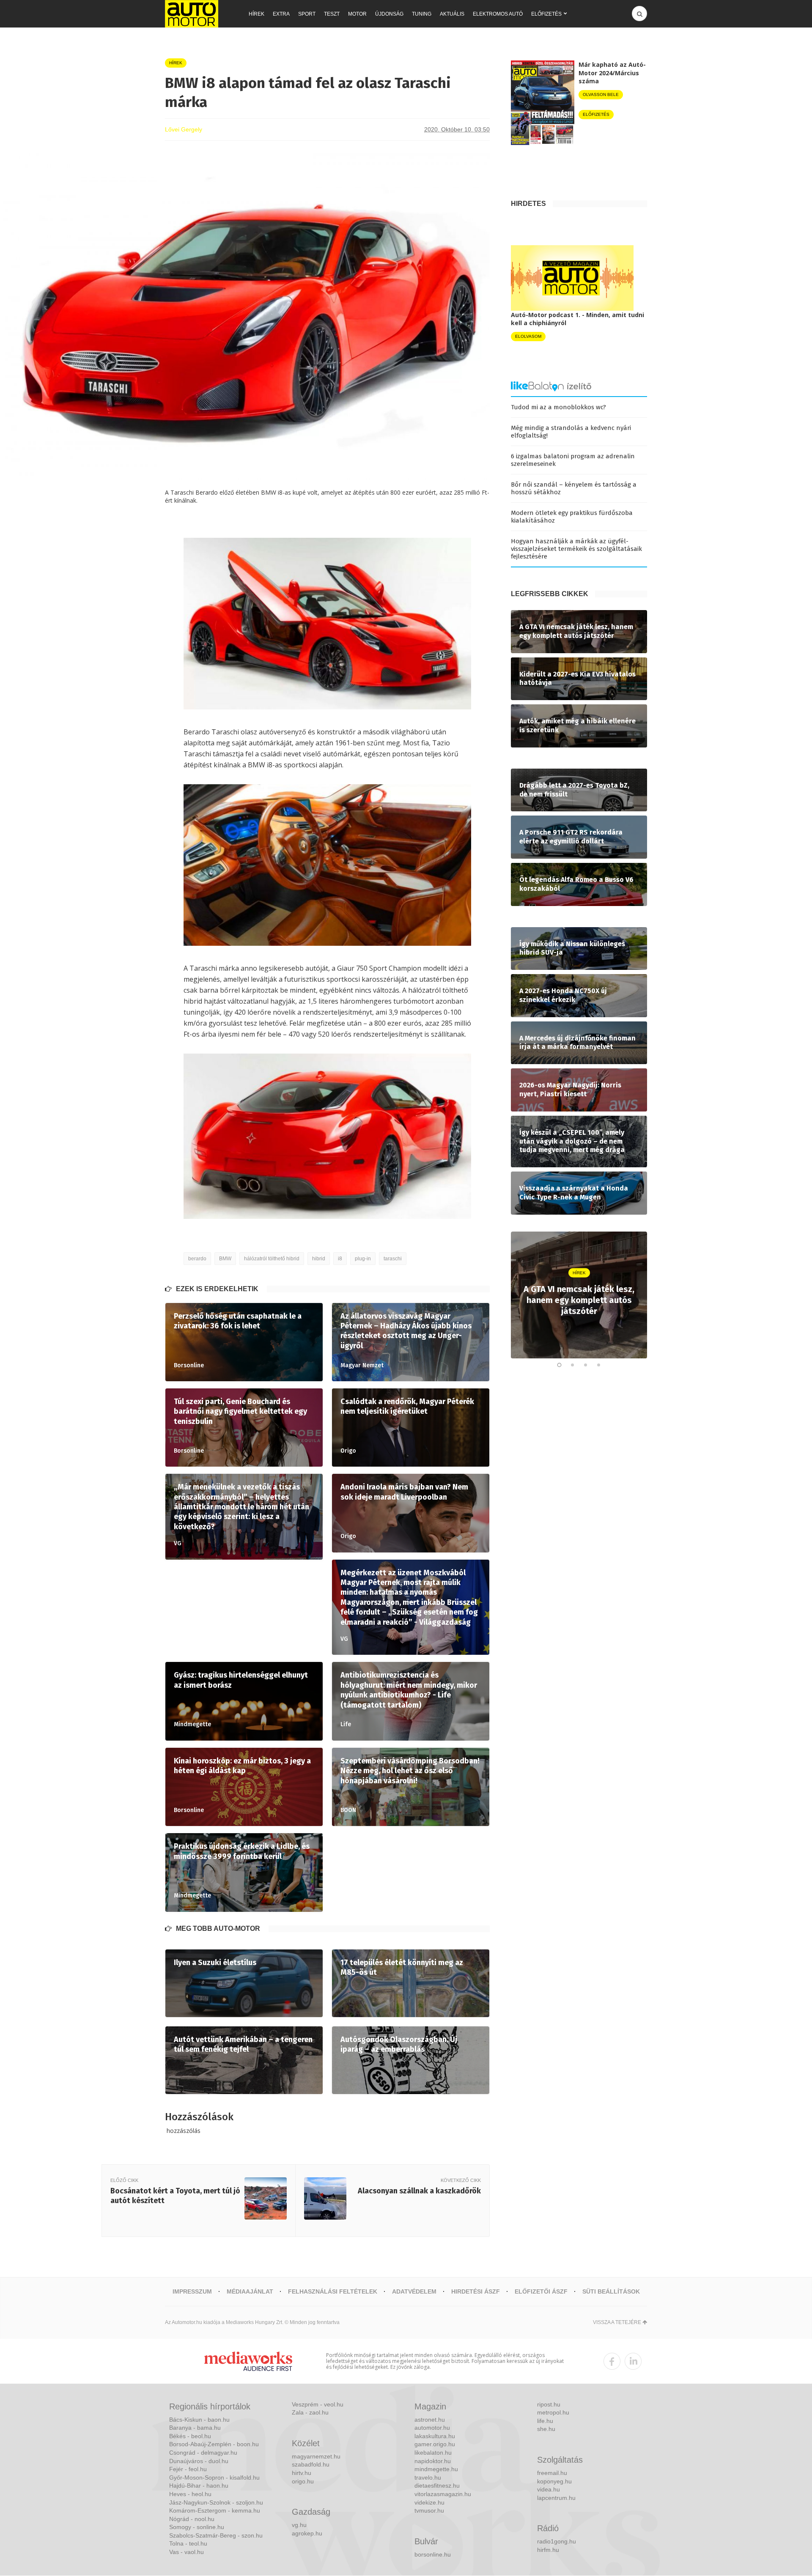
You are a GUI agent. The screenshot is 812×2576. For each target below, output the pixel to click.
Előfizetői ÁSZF (541, 2291)
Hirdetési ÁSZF (476, 2291)
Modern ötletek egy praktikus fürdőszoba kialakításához (572, 517)
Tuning (422, 14)
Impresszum (192, 2291)
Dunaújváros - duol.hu (199, 2461)
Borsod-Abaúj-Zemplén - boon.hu (214, 2444)
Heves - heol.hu (190, 2494)
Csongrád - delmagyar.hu (203, 2453)
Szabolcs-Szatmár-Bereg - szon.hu (216, 2535)
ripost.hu (549, 2404)
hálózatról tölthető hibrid (272, 1259)
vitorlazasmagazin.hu (443, 2494)
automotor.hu (432, 2428)
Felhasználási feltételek (333, 2291)
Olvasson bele (601, 94)
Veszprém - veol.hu (318, 2404)
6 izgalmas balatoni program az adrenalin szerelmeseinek (573, 460)
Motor (357, 14)
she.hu (546, 2429)
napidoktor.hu (433, 2461)
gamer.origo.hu (435, 2444)
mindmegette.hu (436, 2469)
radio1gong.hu (557, 2541)
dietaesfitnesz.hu (437, 2486)
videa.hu (549, 2489)
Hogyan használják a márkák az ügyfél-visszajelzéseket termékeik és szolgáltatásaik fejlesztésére (576, 549)
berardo (197, 1259)
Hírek (256, 14)
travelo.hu (428, 2477)
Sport (307, 14)
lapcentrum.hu (556, 2498)
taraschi (393, 1259)
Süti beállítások (611, 2291)
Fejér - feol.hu (188, 2469)
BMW (225, 1259)
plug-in (363, 1259)
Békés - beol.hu (190, 2436)
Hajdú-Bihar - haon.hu (199, 2486)
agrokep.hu (307, 2533)
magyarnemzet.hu (316, 2456)
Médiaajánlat (250, 2291)
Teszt (332, 14)
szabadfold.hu (311, 2464)
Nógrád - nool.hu (192, 2519)
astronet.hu (430, 2420)
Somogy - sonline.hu (197, 2527)
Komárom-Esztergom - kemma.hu (215, 2510)
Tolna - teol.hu (188, 2543)
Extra (281, 14)
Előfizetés (546, 14)
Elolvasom (528, 336)
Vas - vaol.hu (187, 2552)
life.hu (545, 2421)
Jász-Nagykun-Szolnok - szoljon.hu (216, 2502)
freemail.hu (552, 2473)
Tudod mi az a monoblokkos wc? (558, 407)
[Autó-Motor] (192, 14)
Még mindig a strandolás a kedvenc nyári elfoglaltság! (571, 432)
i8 (340, 1259)
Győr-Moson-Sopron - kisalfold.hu (214, 2477)
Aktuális (452, 14)
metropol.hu (553, 2412)
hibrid (319, 1259)
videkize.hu (429, 2502)
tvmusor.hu (429, 2510)
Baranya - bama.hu (195, 2428)
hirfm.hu (548, 2550)
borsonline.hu (433, 2554)
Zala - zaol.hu (310, 2412)
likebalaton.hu (433, 2453)
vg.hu (299, 2525)
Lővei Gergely (184, 129)
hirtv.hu (302, 2473)
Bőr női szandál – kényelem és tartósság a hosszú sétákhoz (574, 488)
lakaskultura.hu (435, 2436)
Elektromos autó (498, 14)
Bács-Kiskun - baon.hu (199, 2420)
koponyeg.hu (554, 2481)
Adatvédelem (414, 2291)
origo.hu (303, 2481)
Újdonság (389, 14)
